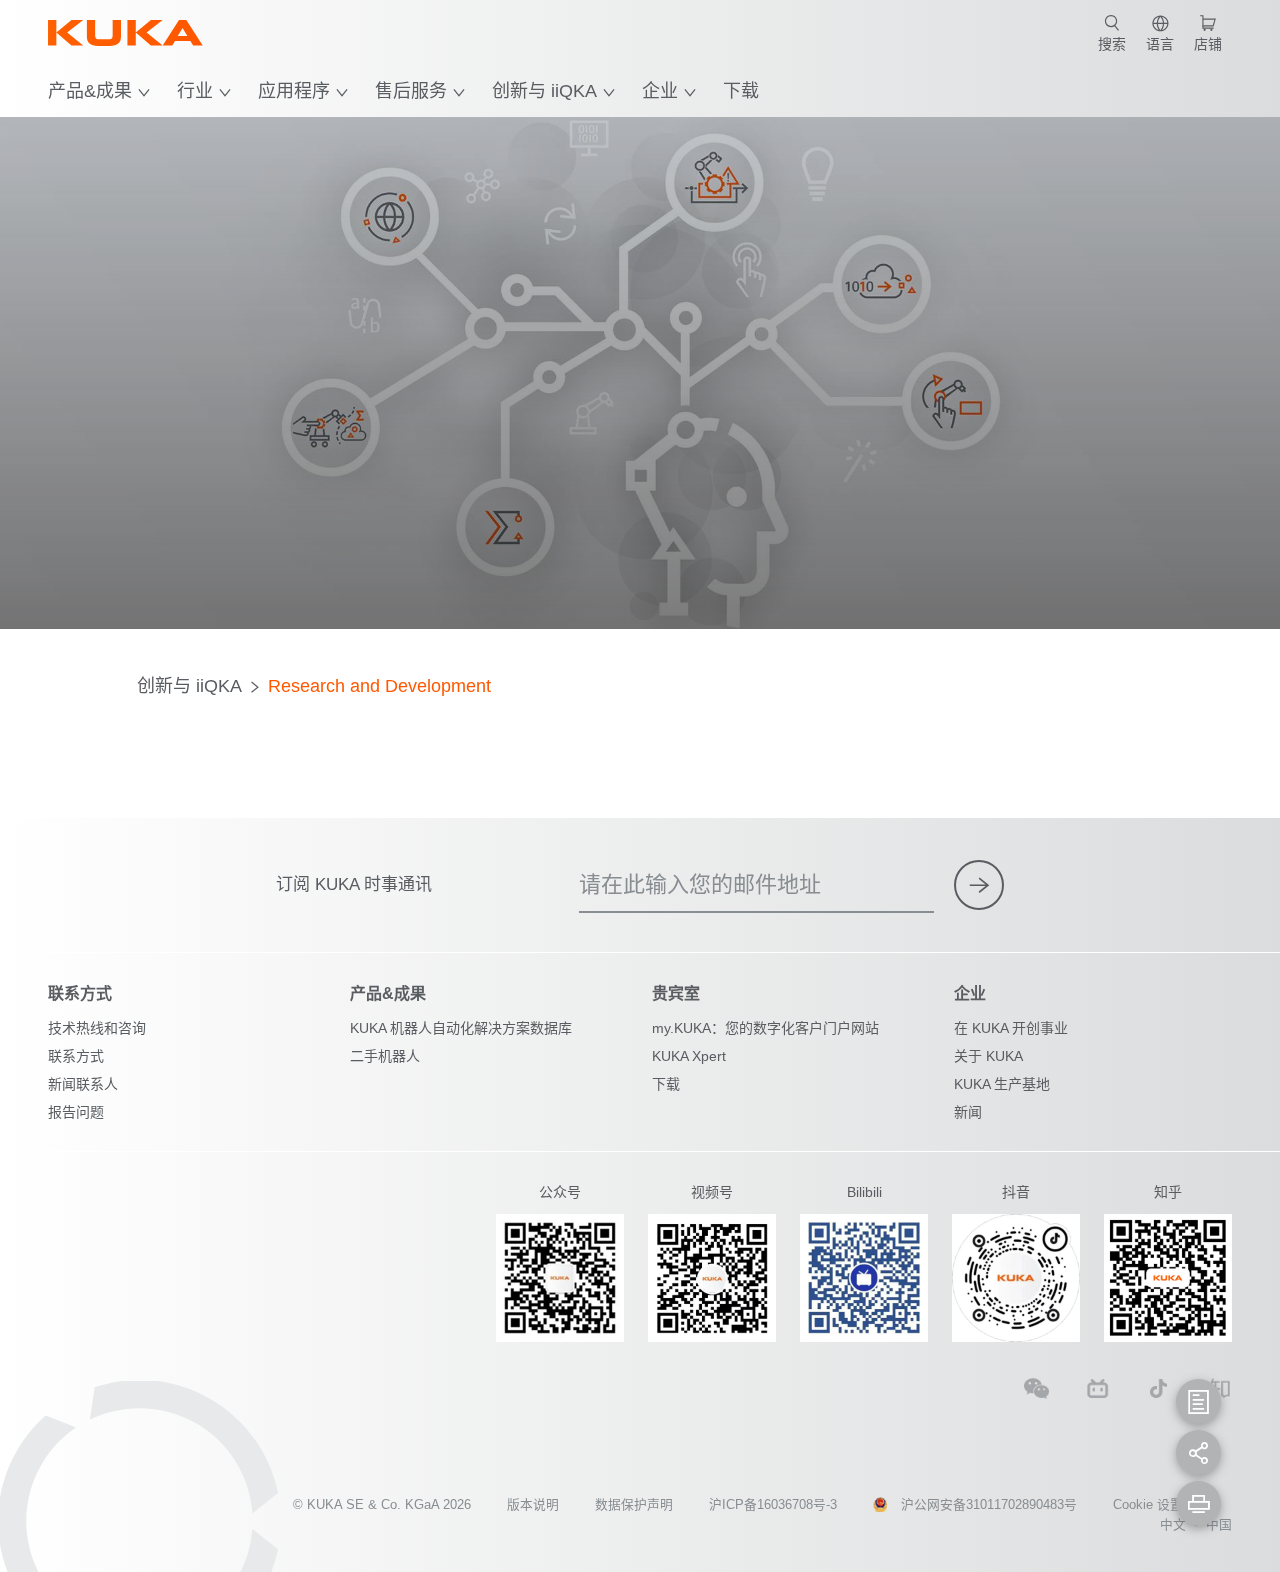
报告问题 (76, 1112)
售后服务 (411, 91)
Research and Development (379, 686)
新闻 (968, 1112)
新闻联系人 (83, 1084)
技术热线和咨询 (97, 1028)
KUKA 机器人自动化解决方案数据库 (461, 1028)
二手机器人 (385, 1056)
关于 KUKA (988, 1056)
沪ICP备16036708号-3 (773, 1504)
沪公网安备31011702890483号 (989, 1504)
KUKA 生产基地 (1002, 1084)
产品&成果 (90, 91)
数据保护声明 (634, 1504)
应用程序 (294, 91)
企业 (660, 91)
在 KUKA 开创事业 (1011, 1028)
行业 (195, 91)
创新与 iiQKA (544, 91)
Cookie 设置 (1148, 1504)
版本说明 (533, 1504)
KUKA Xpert (689, 1056)
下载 (741, 91)
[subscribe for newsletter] (979, 885)
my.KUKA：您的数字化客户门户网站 (765, 1028)
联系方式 (76, 1056)
